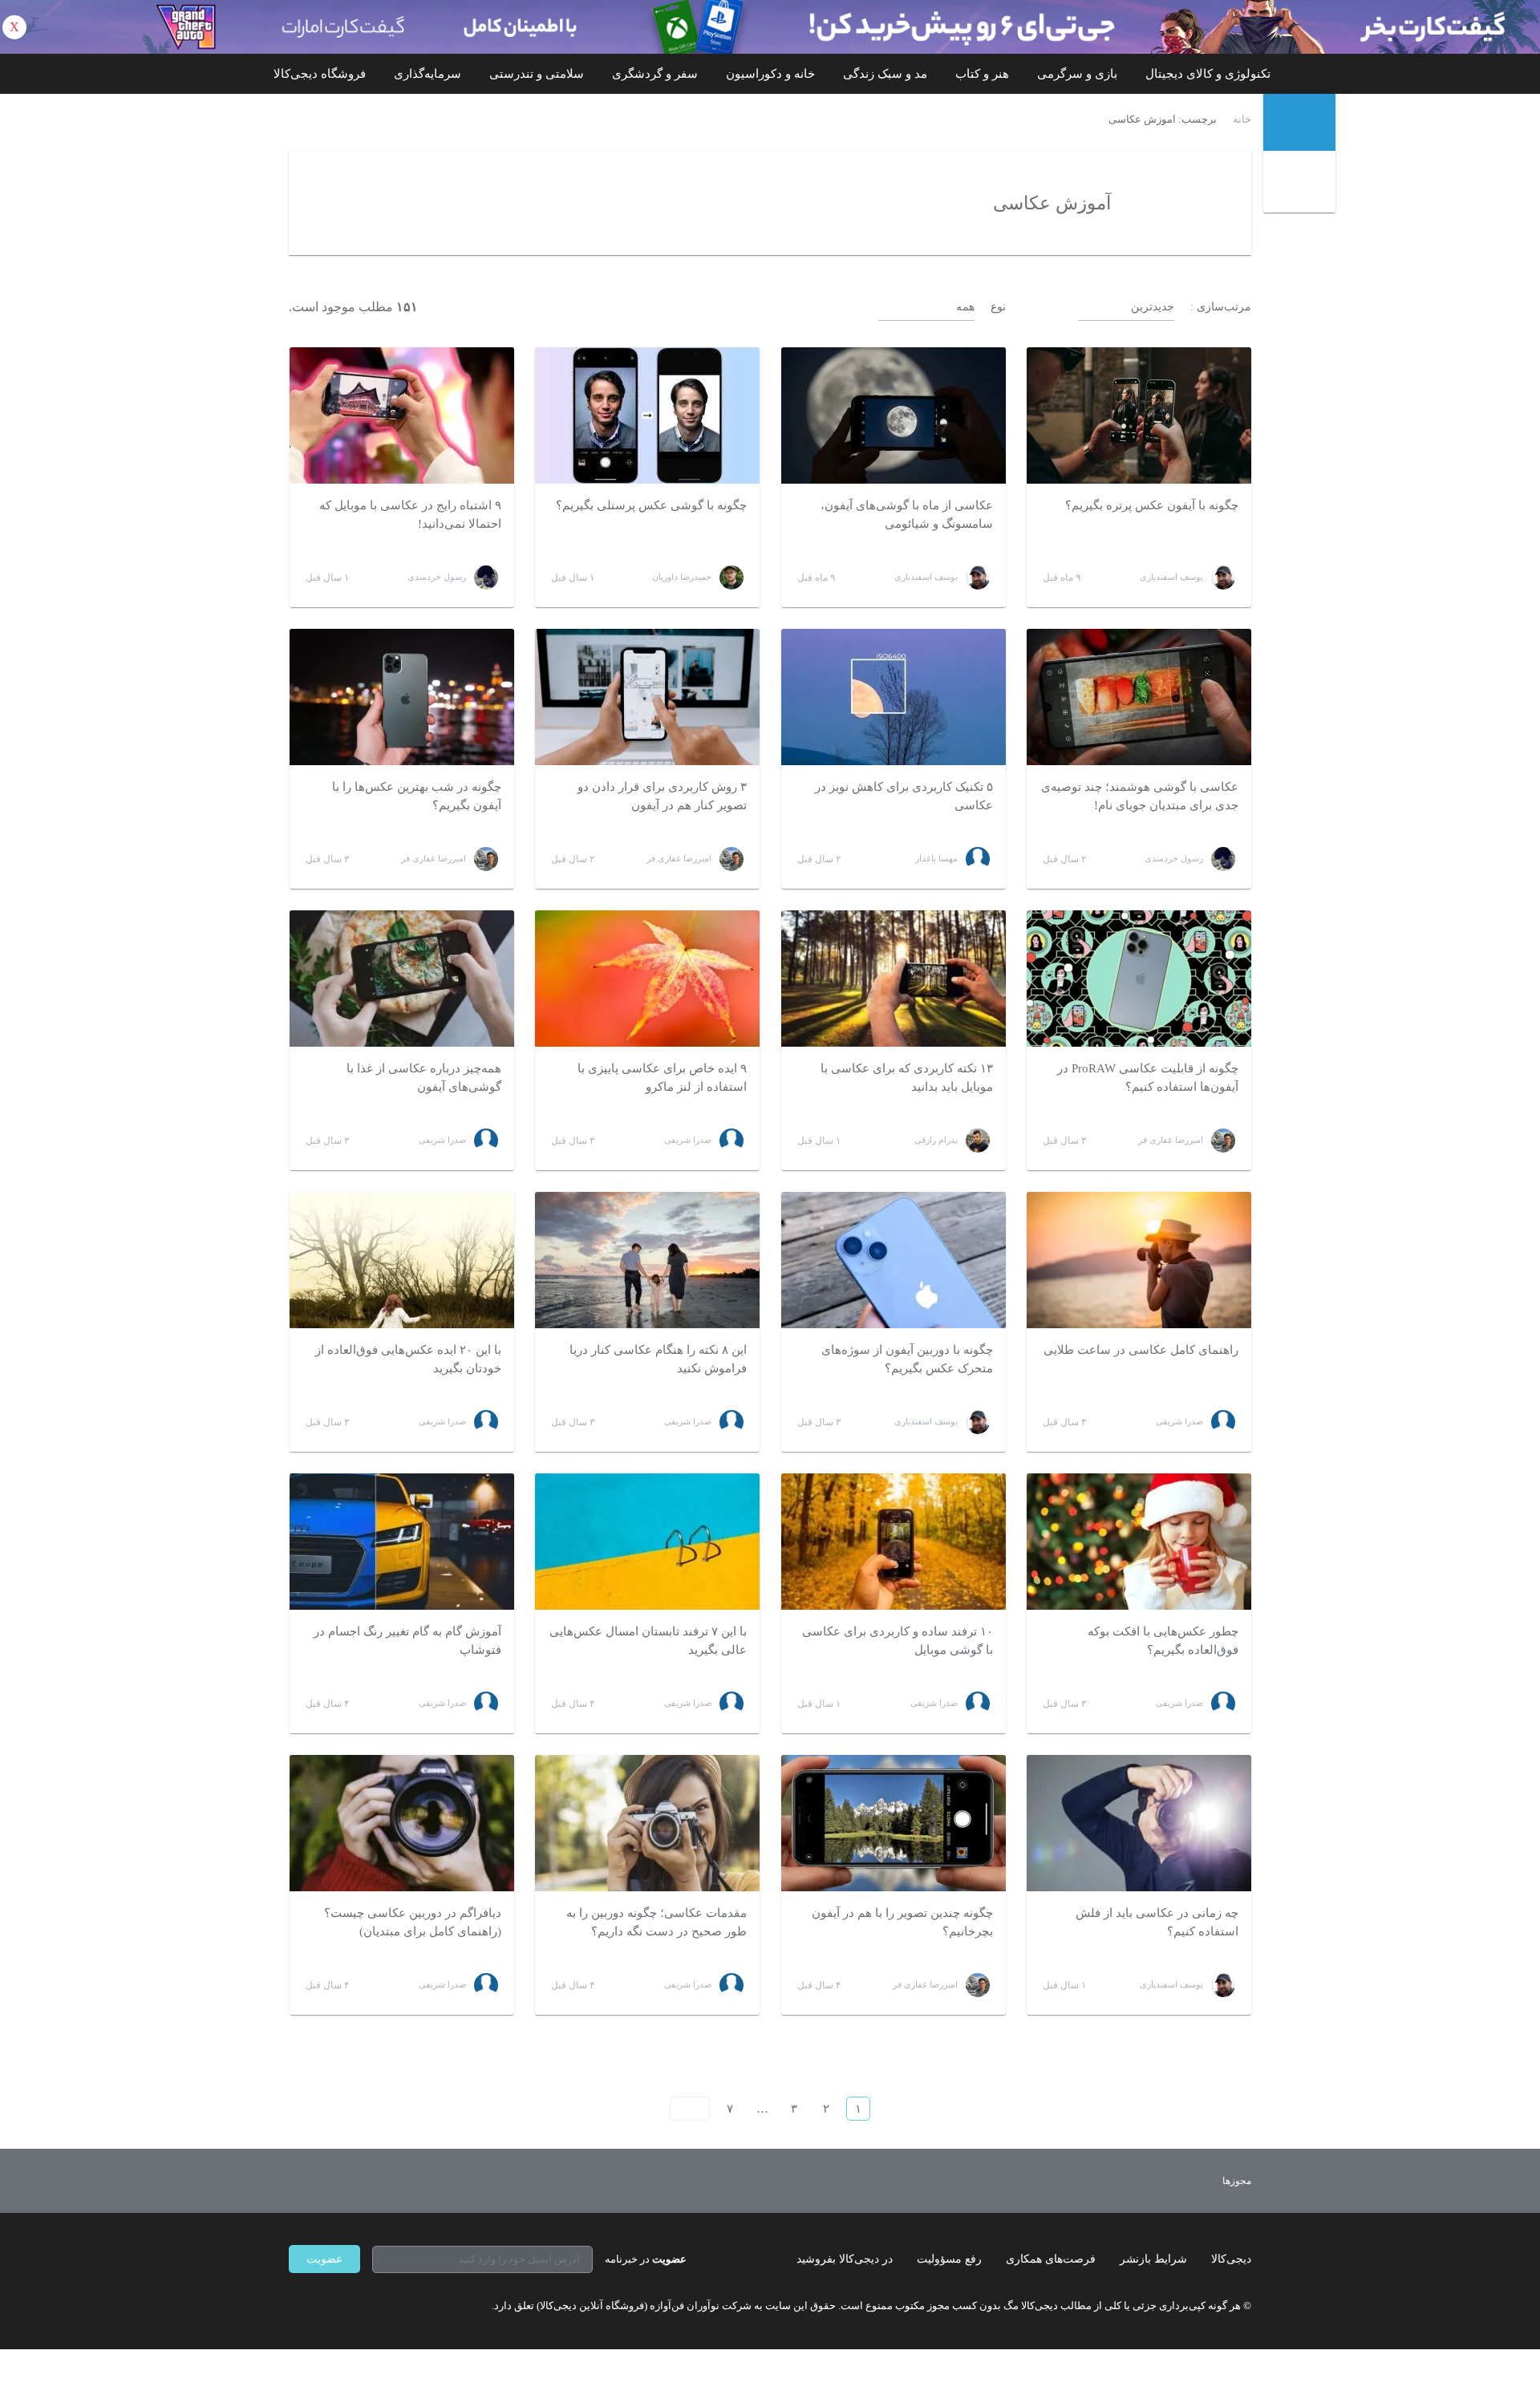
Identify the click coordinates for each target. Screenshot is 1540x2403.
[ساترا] (1178, 2181)
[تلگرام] (295, 2305)
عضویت (324, 2259)
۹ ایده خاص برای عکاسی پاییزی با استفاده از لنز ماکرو (662, 1078)
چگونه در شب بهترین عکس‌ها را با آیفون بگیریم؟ (417, 796)
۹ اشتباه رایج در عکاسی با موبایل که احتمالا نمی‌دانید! (410, 515)
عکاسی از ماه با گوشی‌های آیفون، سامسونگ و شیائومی (907, 515)
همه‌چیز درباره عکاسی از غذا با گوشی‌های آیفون (424, 1078)
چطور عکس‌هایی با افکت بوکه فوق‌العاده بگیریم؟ (1163, 1641)
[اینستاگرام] (324, 2305)
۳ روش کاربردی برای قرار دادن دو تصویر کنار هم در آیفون (662, 796)
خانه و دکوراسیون (770, 74)
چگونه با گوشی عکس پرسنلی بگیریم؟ (651, 505)
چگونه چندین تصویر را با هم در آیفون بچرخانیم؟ (902, 1922)
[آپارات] (382, 2305)
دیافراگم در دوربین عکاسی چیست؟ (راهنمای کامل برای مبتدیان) (413, 1922)
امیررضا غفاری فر (679, 858)
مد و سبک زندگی (885, 74)
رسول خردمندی (437, 577)
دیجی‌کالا (1231, 2259)
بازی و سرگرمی (1077, 74)
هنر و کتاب (982, 74)
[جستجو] (1301, 184)
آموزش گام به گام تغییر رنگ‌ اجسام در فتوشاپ (407, 1641)
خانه (1242, 120)
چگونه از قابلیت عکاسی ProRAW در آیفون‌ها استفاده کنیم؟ (1148, 1078)
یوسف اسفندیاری (1171, 577)
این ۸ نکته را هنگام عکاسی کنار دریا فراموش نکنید (658, 1359)
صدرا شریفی (688, 1140)
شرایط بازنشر (1153, 2259)
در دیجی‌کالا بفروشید (845, 2259)
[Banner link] (770, 27)
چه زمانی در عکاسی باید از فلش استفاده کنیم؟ (1157, 1922)
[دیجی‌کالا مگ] (1299, 122)
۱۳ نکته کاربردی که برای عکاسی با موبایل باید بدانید (907, 1078)
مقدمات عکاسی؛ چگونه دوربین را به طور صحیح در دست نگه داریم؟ (657, 1922)
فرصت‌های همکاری (1051, 2259)
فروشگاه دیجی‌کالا (320, 74)
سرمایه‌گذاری (428, 74)
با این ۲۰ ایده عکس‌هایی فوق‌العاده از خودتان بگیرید (408, 1359)
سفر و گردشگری (655, 74)
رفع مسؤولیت (949, 2259)
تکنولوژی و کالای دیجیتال (1208, 74)
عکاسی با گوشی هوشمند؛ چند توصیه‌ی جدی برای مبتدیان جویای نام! (1140, 796)
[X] (353, 2305)
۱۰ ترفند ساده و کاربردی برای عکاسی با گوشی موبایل (898, 1641)
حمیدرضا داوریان (682, 577)
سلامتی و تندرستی (537, 74)
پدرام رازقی (936, 1140)
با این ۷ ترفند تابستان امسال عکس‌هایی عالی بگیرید (648, 1641)
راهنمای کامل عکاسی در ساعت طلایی (1141, 1350)
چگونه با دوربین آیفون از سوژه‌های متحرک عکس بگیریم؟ (907, 1359)
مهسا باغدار (936, 858)
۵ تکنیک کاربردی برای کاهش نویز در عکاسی (904, 796)
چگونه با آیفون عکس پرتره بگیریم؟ (1152, 505)
